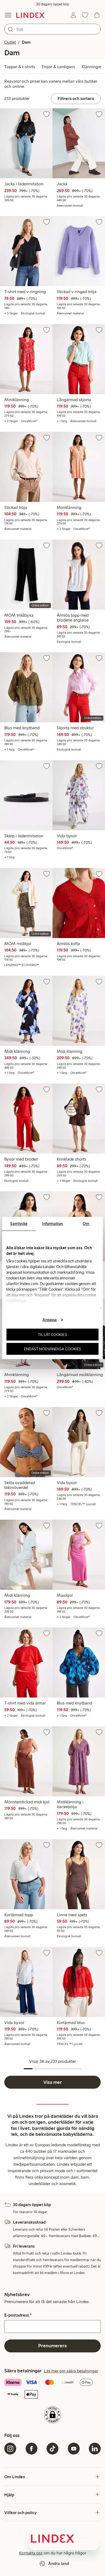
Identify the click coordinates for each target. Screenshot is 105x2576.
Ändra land (59, 2563)
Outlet (10, 42)
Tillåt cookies (52, 1335)
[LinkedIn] (95, 2449)
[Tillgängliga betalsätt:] (52, 2389)
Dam (26, 42)
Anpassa (50, 1320)
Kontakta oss (31, 2553)
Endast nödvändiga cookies (53, 1349)
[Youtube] (74, 2449)
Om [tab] (86, 1224)
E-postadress (18, 2315)
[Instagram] (10, 2449)
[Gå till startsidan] (30, 15)
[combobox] (52, 29)
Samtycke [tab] (19, 1224)
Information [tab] (52, 1224)
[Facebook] (31, 2449)
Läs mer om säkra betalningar (71, 2371)
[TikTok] (52, 2449)
